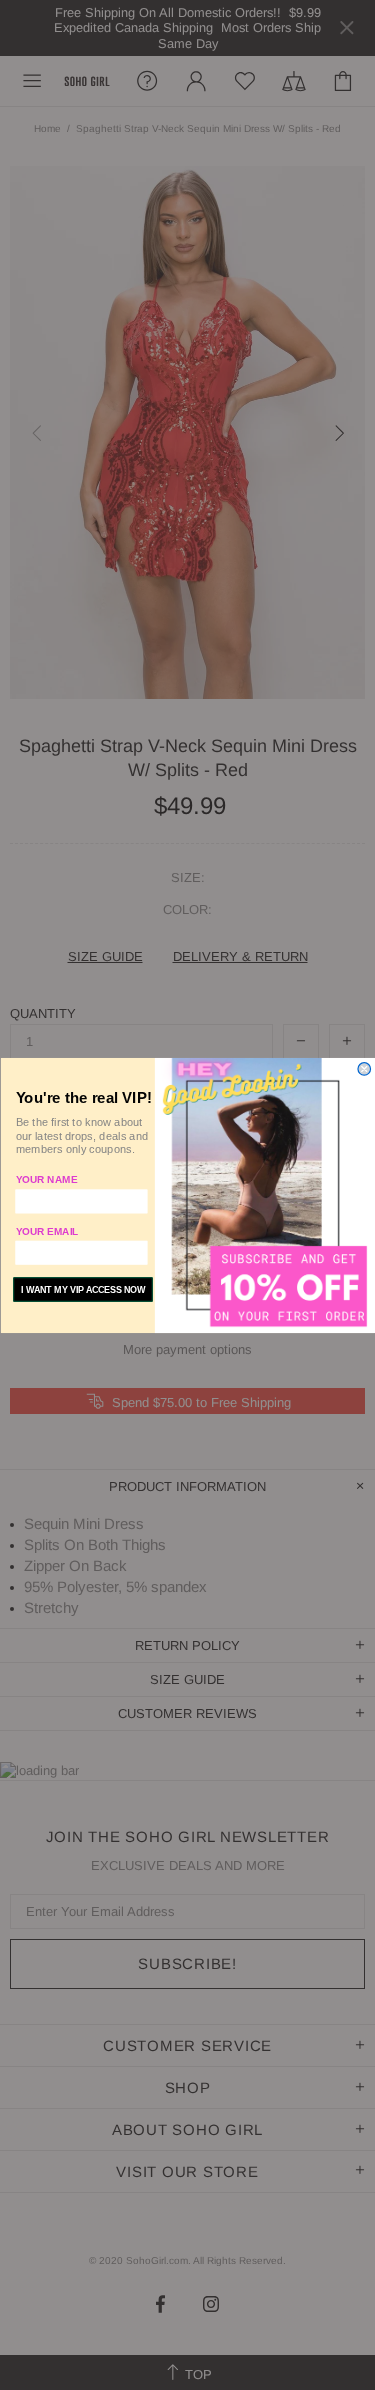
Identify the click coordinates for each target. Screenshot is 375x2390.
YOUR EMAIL (46, 1230)
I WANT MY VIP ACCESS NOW (83, 1289)
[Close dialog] (364, 1068)
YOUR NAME (46, 1179)
